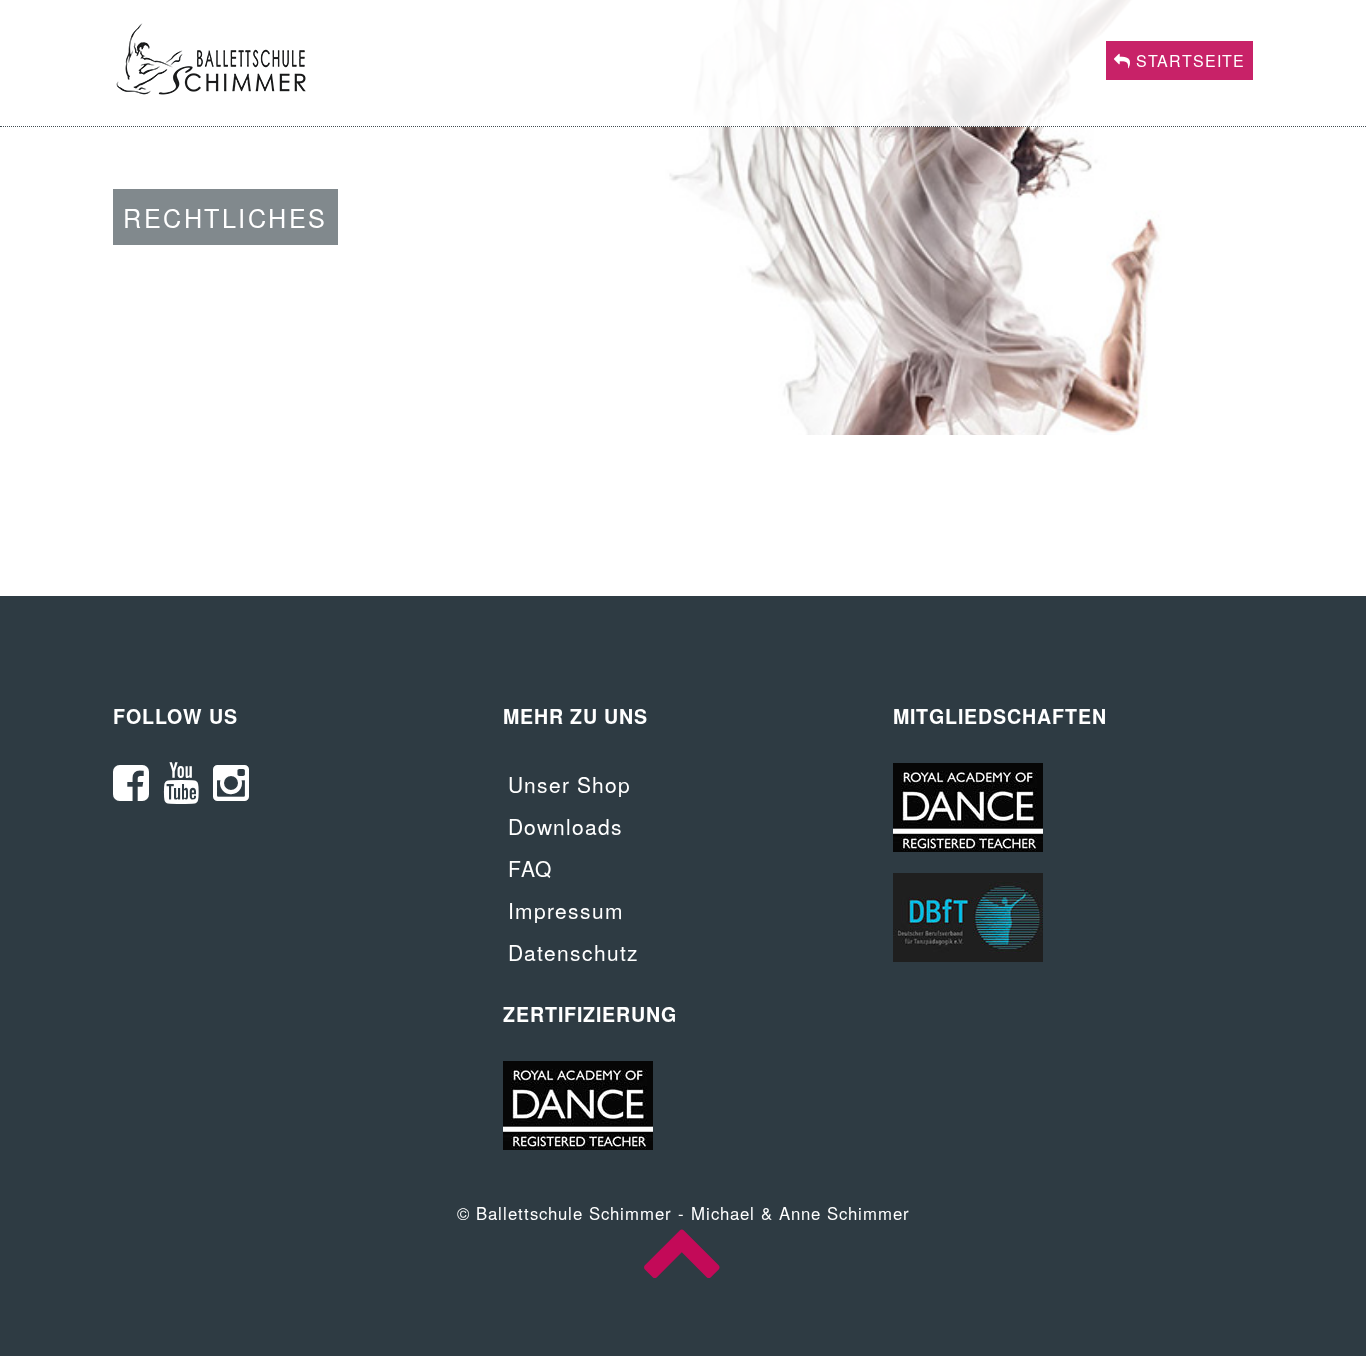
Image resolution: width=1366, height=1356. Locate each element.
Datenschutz (573, 952)
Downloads (565, 826)
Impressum (566, 910)
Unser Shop (569, 784)
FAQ (530, 868)
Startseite (1188, 60)
